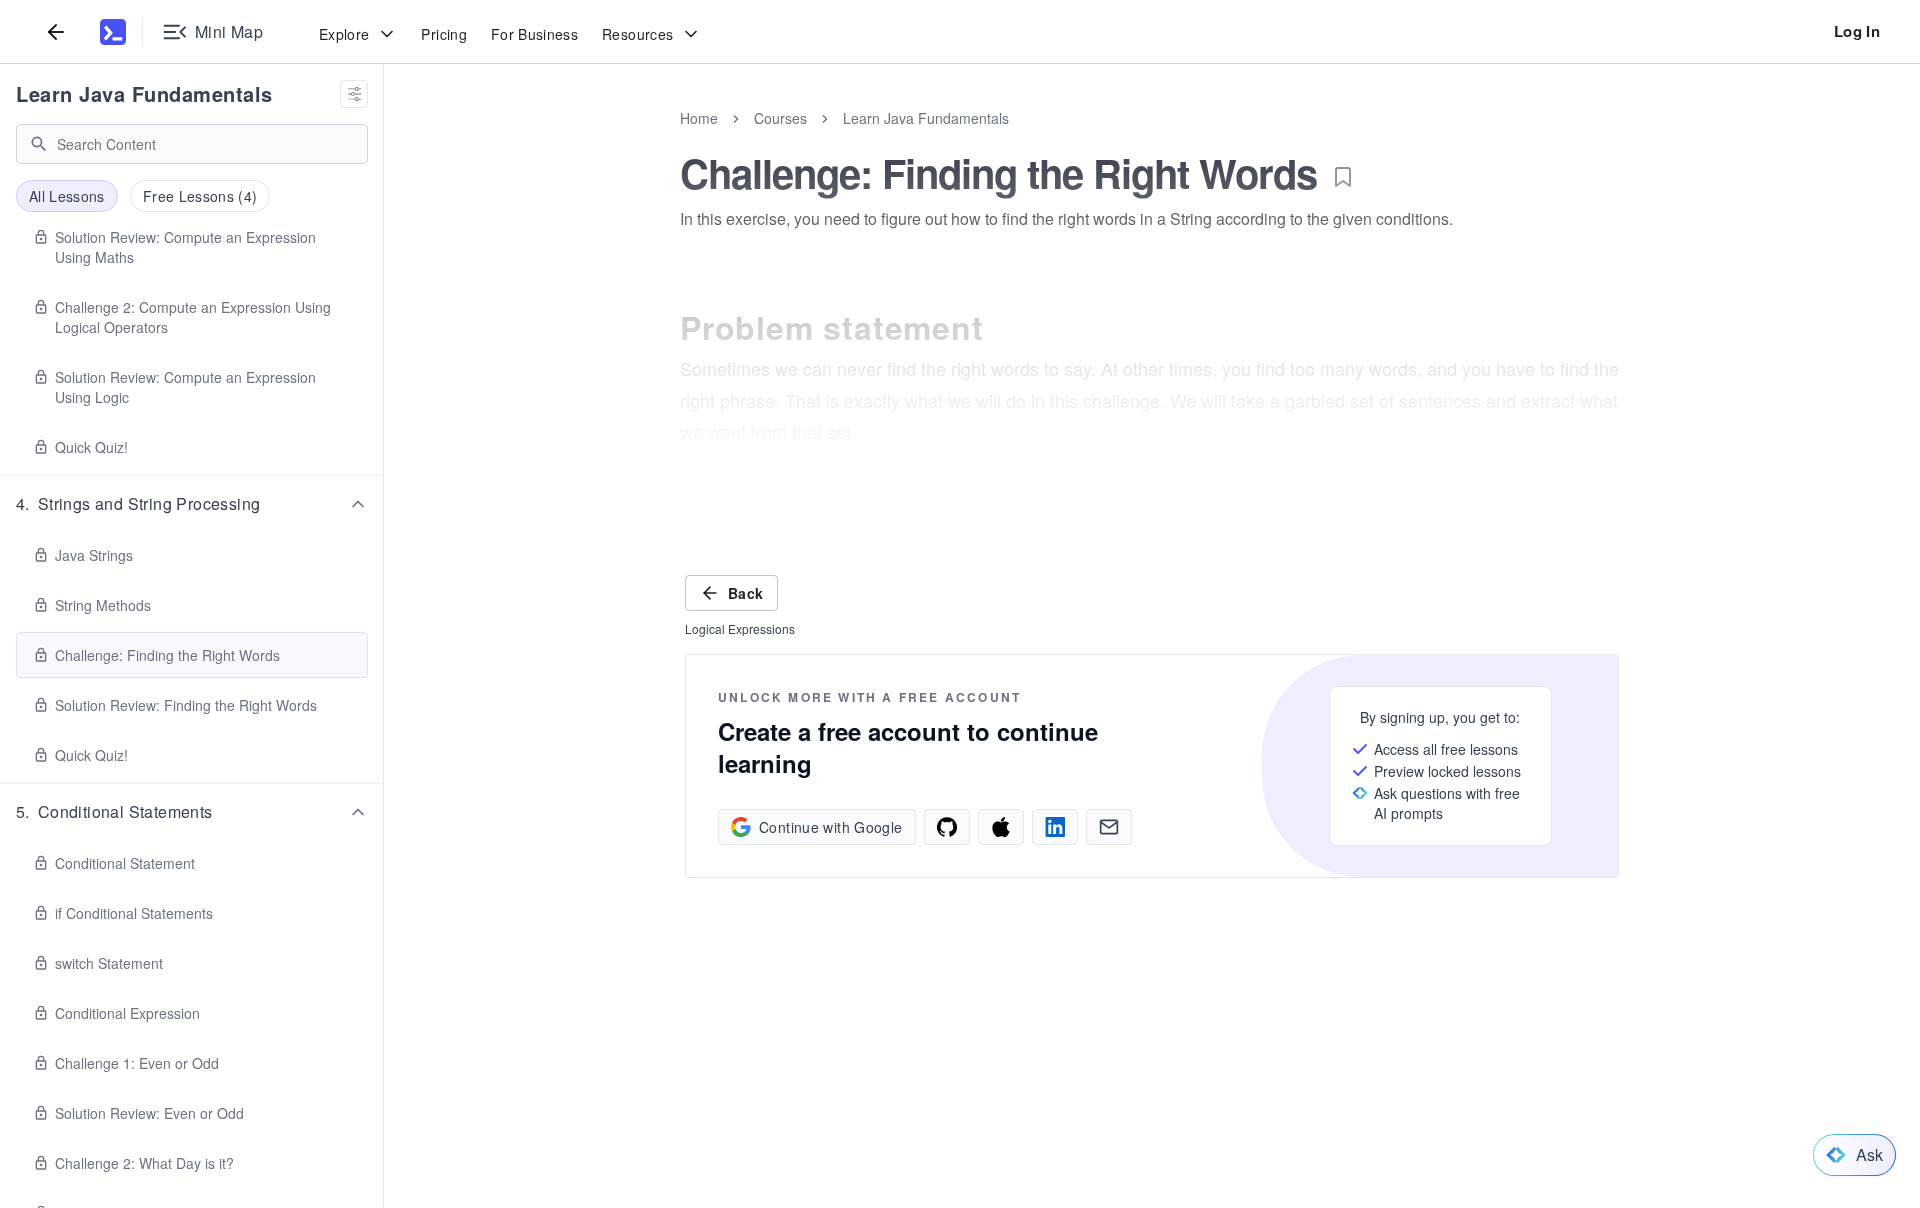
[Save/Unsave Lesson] (1343, 177)
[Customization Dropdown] (354, 94)
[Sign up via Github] (947, 827)
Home (699, 118)
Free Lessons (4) (200, 196)
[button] (192, 504)
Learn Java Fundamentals (144, 93)
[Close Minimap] (384, 140)
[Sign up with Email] (1109, 827)
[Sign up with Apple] (1001, 827)
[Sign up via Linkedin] (1055, 827)
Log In (1857, 31)
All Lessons (67, 196)
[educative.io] (113, 32)
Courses (780, 118)
